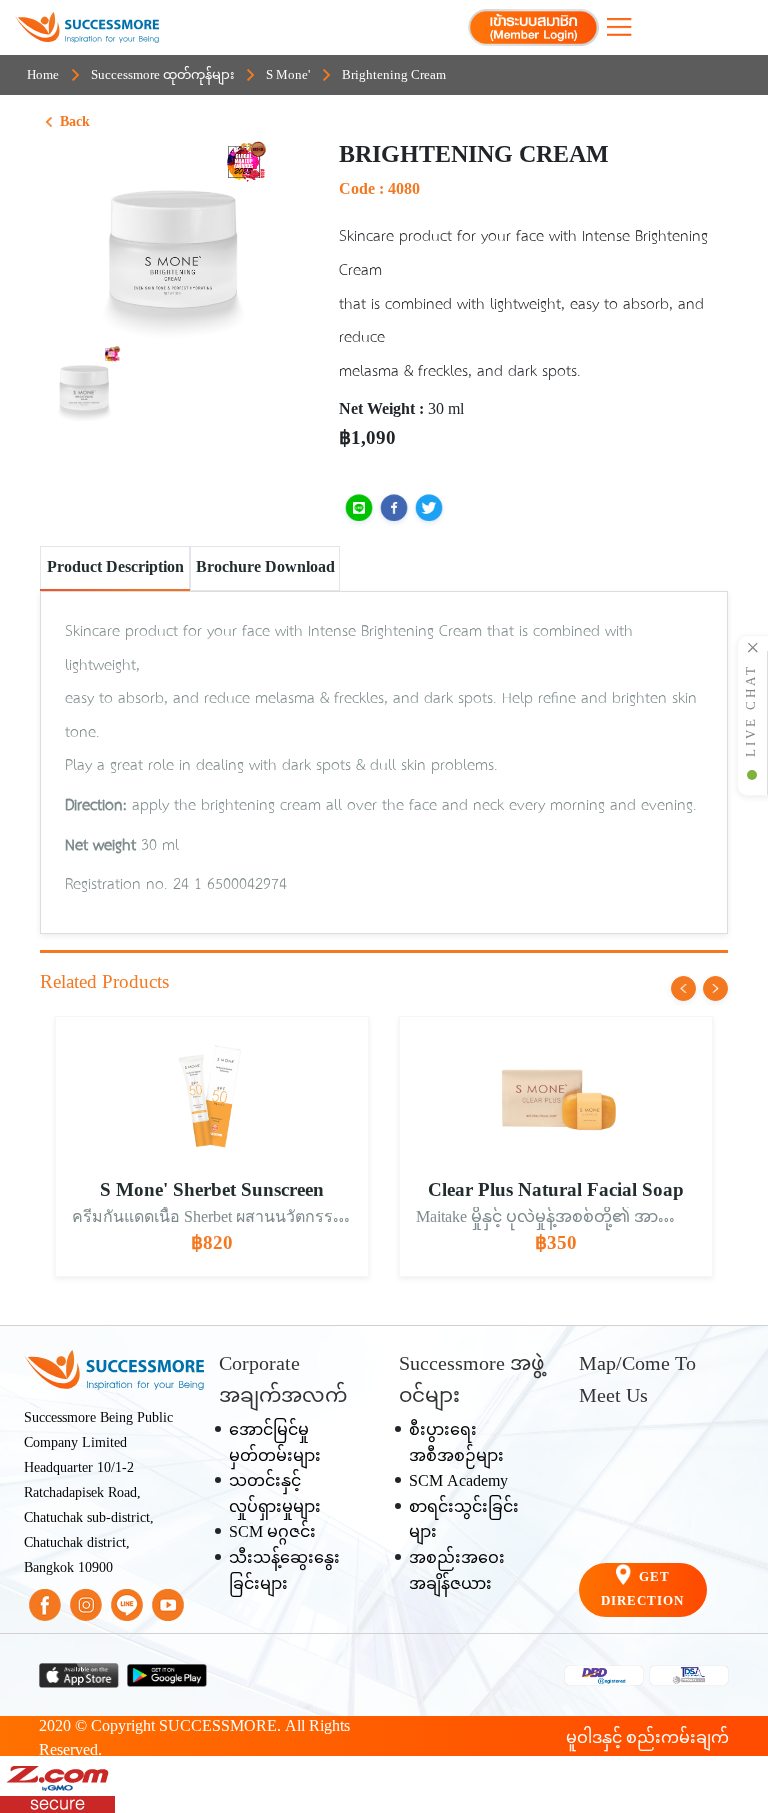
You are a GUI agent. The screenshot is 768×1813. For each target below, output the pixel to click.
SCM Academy (458, 1482)
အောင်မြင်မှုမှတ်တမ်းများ (275, 1444)
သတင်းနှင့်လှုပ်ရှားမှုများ (275, 1495)
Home (43, 76)
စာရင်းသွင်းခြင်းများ (464, 1521)
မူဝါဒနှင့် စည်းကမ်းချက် (647, 1739)
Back (75, 123)
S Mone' (288, 76)
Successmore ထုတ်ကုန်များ (162, 76)
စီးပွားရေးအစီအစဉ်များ (456, 1444)
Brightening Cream (394, 76)
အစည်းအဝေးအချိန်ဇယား (457, 1572)
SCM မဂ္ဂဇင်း (272, 1533)
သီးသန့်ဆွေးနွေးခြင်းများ (284, 1572)
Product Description (115, 568)
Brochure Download (265, 568)
